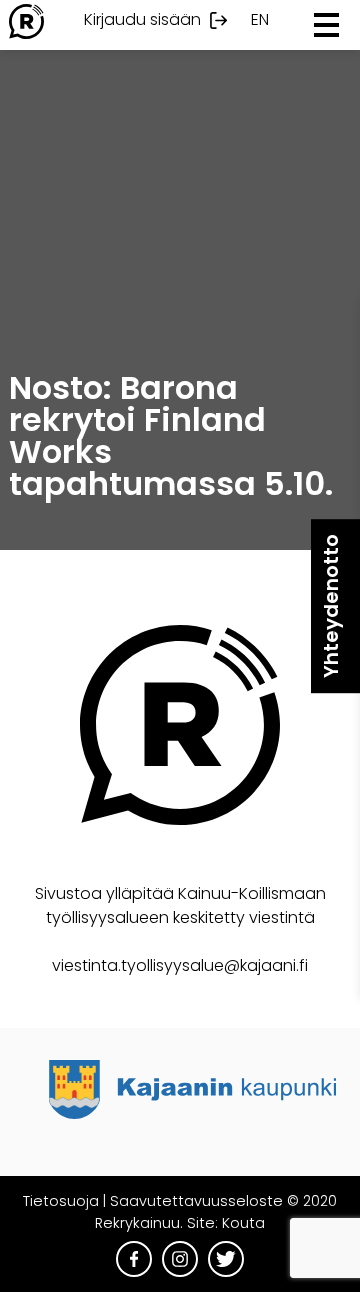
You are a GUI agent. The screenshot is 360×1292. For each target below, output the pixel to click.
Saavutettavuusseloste (196, 1201)
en (260, 19)
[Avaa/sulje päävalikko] (326, 25)
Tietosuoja (61, 1201)
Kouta (243, 1223)
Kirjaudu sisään (142, 19)
